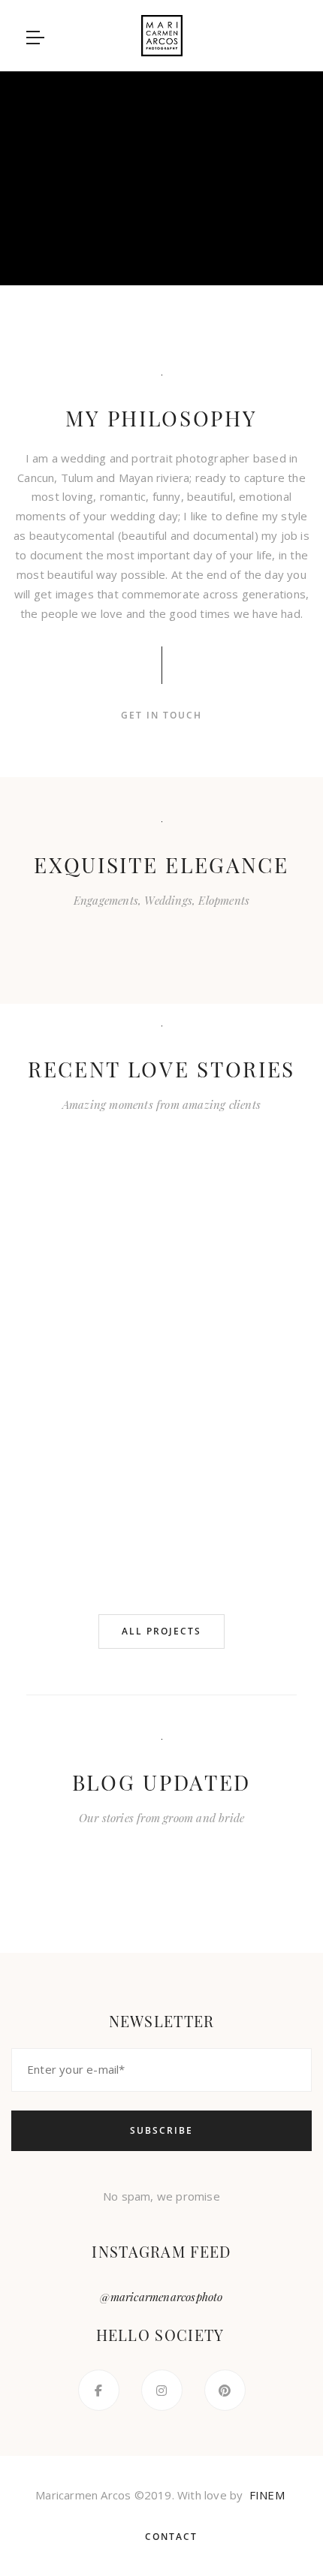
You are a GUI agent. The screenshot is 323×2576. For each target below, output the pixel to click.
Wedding (140, 939)
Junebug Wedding (77, 1281)
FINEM (267, 2495)
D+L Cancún (246, 1318)
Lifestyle (217, 939)
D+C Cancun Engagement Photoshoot (134, 1512)
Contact (171, 2537)
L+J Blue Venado (190, 1281)
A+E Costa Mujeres (77, 1482)
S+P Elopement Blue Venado (134, 1291)
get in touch (161, 715)
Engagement (76, 939)
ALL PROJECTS (161, 1631)
